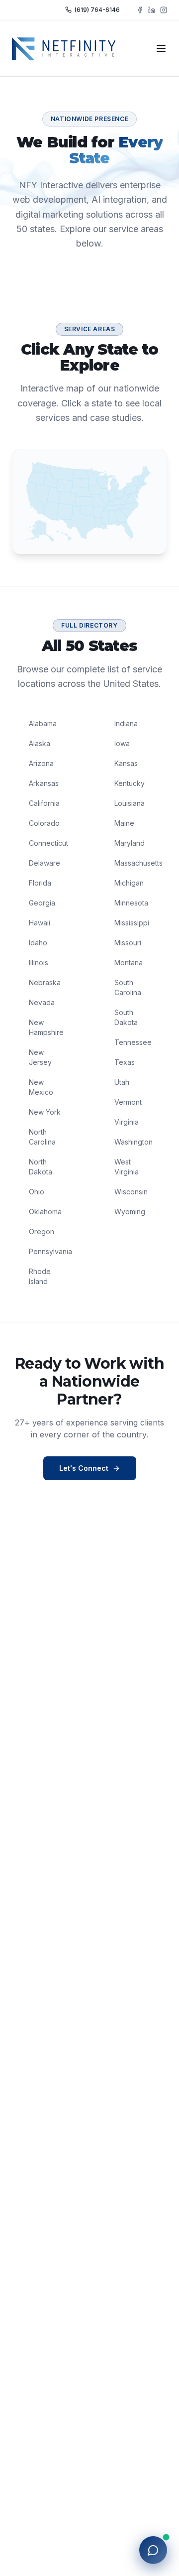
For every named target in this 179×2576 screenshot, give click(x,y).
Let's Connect (84, 1468)
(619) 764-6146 (97, 10)
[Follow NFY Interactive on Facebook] (140, 10)
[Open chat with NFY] (153, 2550)
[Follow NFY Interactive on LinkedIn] (152, 10)
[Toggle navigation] (161, 48)
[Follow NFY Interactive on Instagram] (164, 10)
